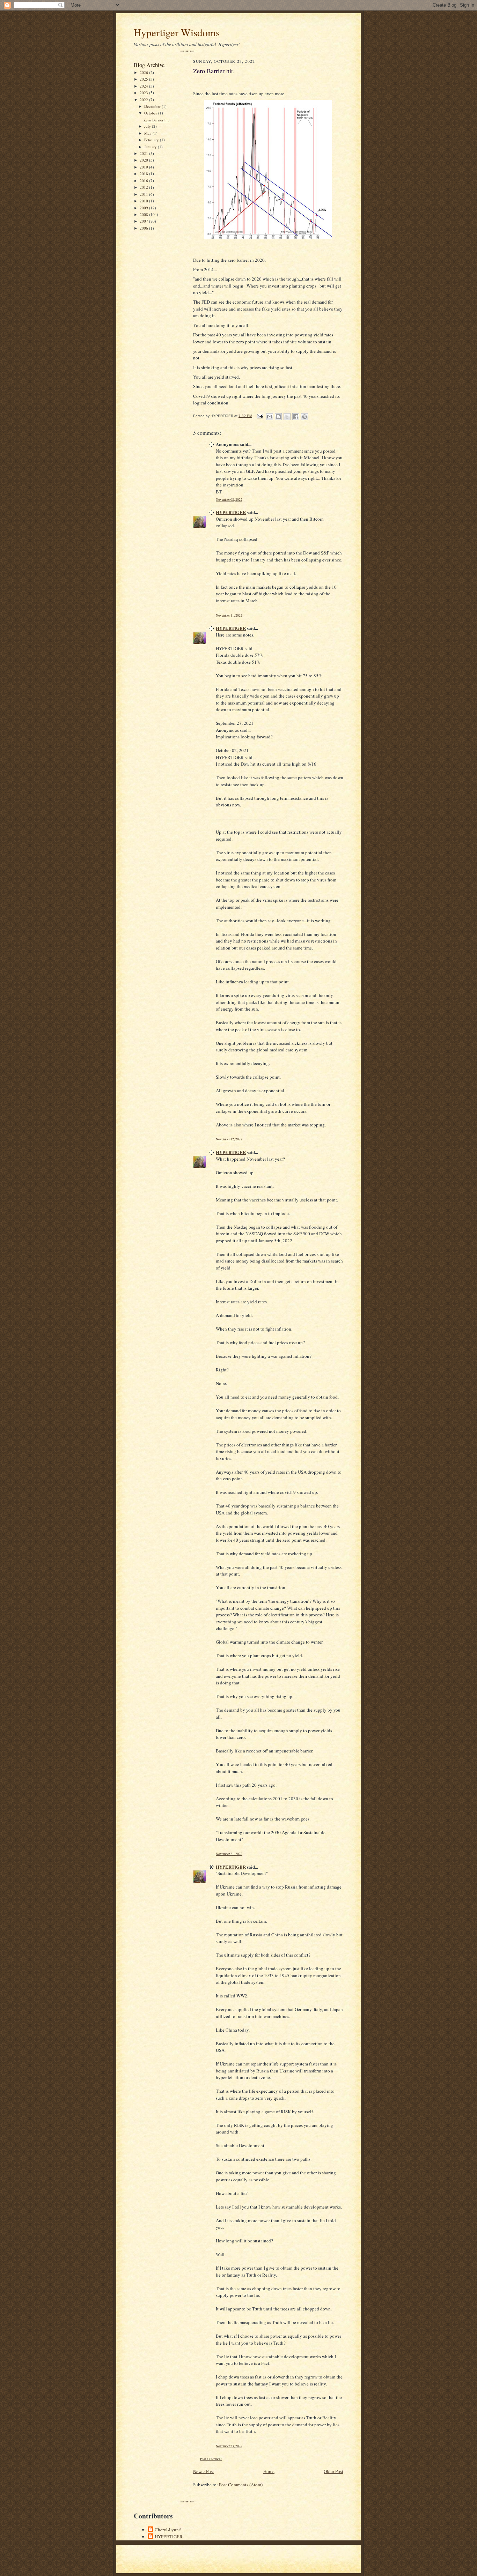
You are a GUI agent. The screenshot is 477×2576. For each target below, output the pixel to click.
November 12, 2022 (229, 1139)
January (151, 147)
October (151, 113)
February (152, 140)
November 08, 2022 (229, 500)
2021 (144, 153)
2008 (144, 214)
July (148, 126)
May (148, 133)
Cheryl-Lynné (168, 2530)
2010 (144, 201)
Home (269, 2471)
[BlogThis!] (278, 417)
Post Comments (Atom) (241, 2485)
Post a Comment (211, 2459)
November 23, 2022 (229, 2446)
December (153, 106)
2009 (144, 208)
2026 (144, 72)
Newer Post (204, 2471)
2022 (144, 100)
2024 (144, 86)
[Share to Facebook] (296, 417)
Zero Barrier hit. (157, 120)
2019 (144, 167)
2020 (144, 160)
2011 (144, 194)
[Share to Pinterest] (304, 417)
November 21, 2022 (229, 1854)
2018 (144, 174)
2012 (144, 187)
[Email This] (270, 417)
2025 (144, 79)
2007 (144, 221)
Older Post (333, 2471)
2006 (144, 228)
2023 (144, 93)
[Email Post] (260, 416)
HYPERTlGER (231, 512)
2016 (144, 181)
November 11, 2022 (229, 615)
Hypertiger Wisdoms (177, 32)
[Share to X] (287, 417)
